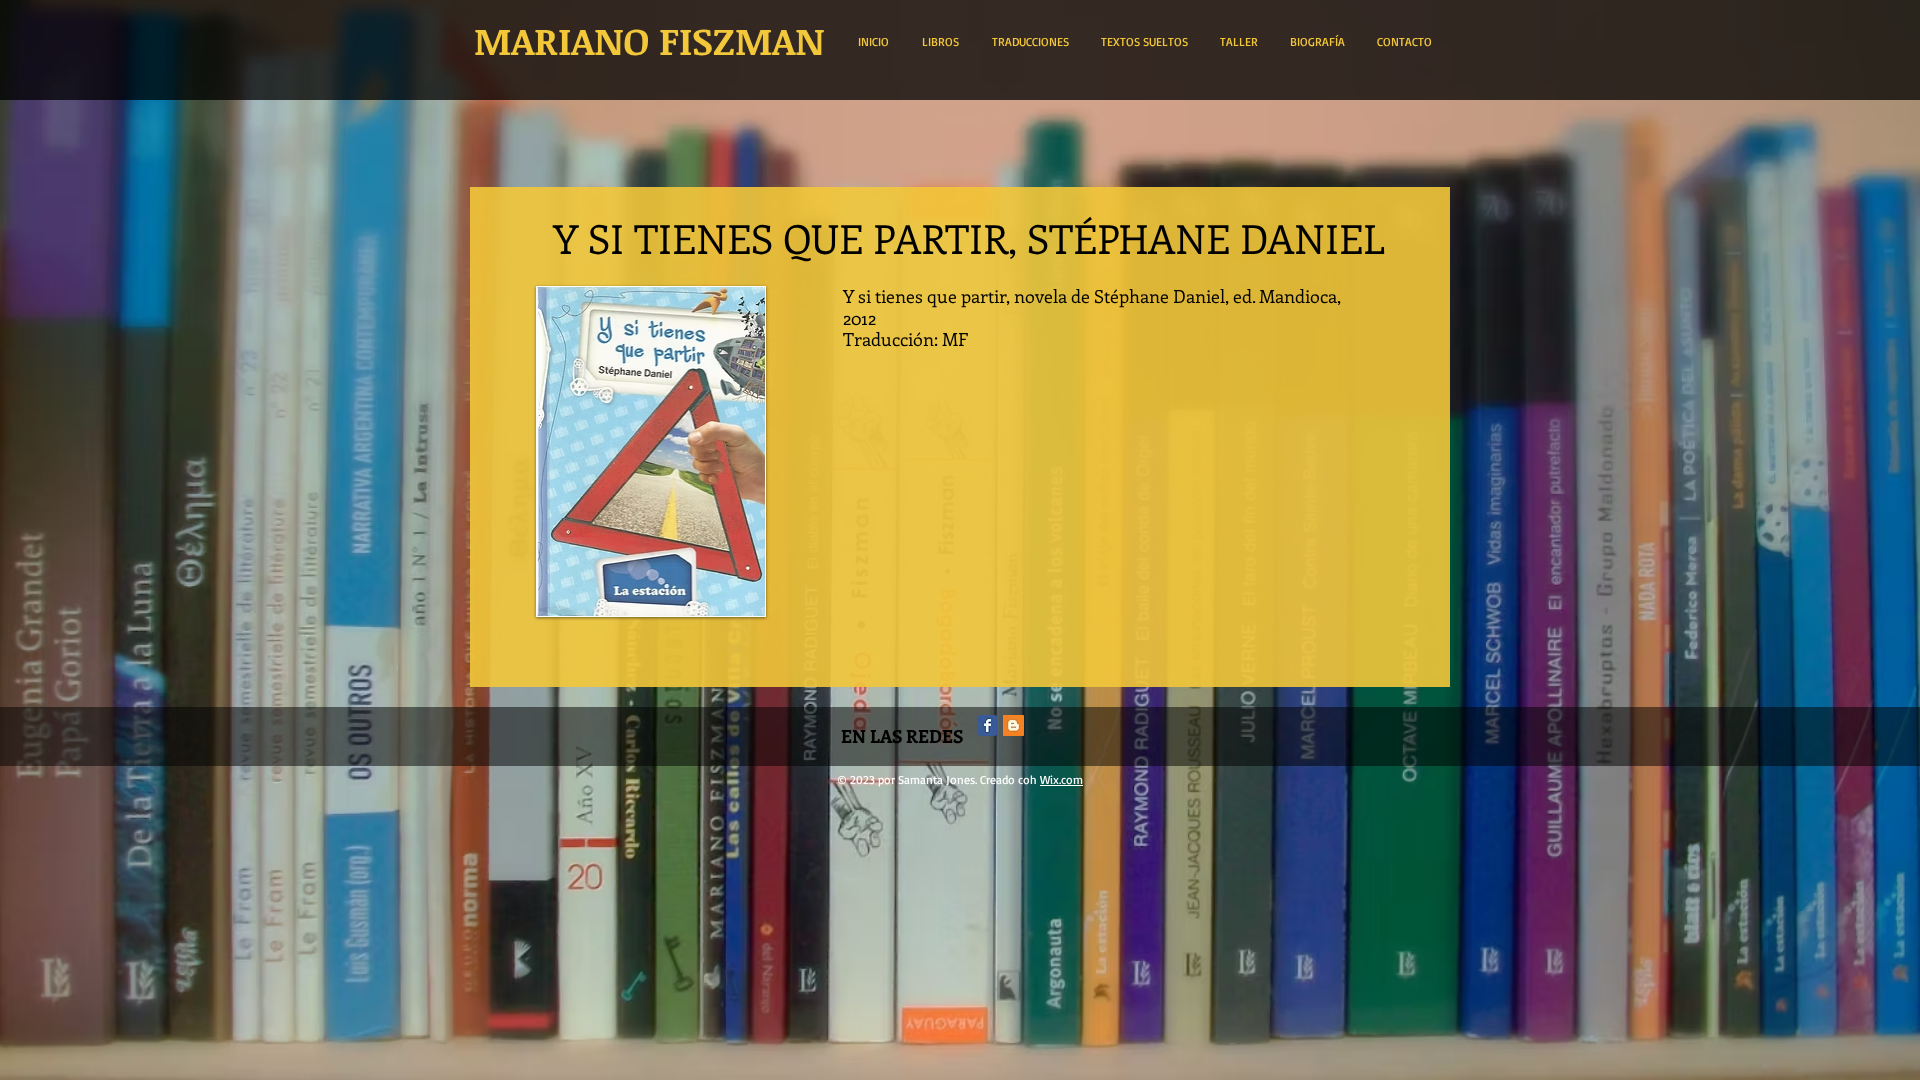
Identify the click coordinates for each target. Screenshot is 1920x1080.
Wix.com (1061, 779)
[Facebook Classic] (987, 725)
